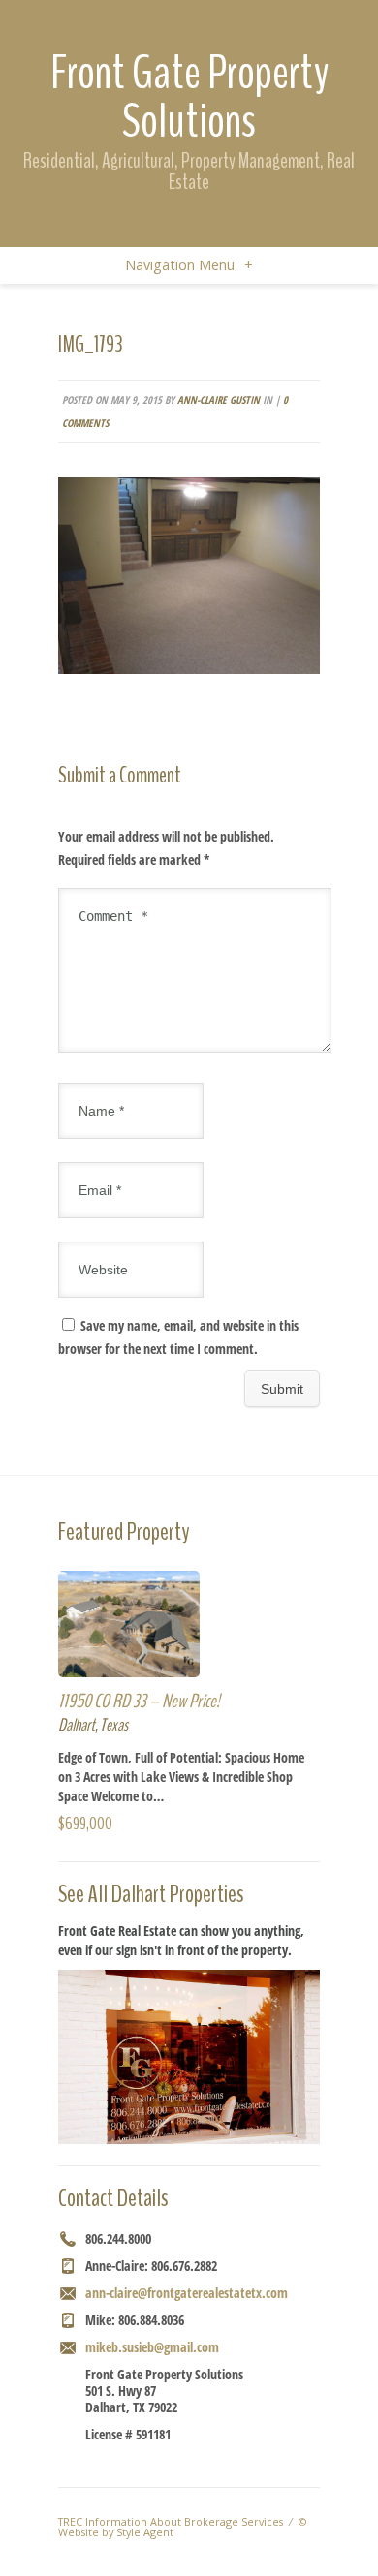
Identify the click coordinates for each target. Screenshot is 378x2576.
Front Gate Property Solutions (189, 97)
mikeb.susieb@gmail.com (152, 2347)
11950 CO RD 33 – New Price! (139, 1701)
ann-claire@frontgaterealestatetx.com (187, 2293)
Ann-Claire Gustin (219, 399)
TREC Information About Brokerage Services (171, 2521)
